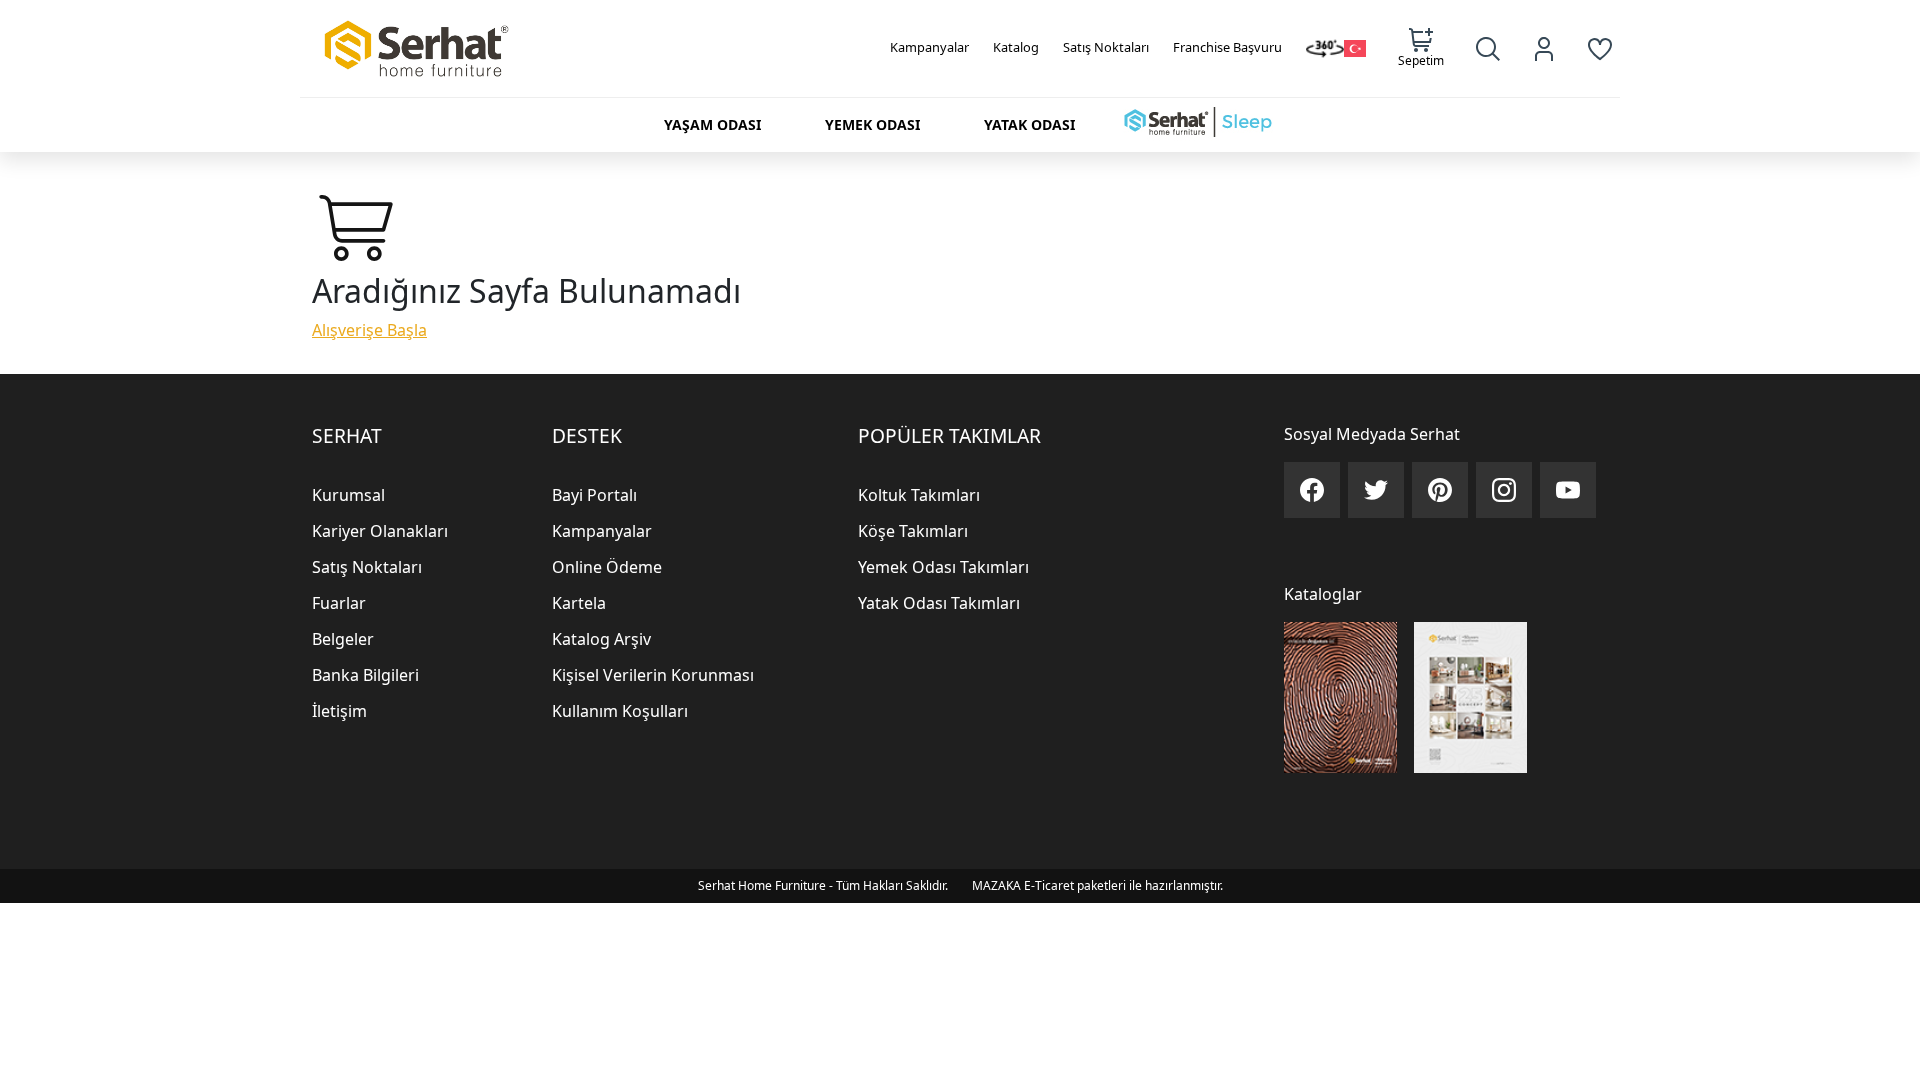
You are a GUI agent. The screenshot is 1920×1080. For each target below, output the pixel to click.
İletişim (339, 711)
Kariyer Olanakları (380, 531)
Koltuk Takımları (919, 495)
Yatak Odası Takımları (939, 603)
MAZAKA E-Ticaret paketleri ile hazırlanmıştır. (1097, 885)
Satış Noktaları (1106, 47)
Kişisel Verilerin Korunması (653, 675)
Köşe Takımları (913, 531)
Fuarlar (339, 603)
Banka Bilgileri (365, 675)
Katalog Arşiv (601, 639)
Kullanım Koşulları (620, 711)
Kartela (579, 603)
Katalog (1016, 47)
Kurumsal (348, 495)
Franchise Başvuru (1227, 47)
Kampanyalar (929, 47)
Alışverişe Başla (369, 330)
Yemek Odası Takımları (943, 567)
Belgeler (343, 639)
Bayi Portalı (594, 495)
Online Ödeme (607, 567)
